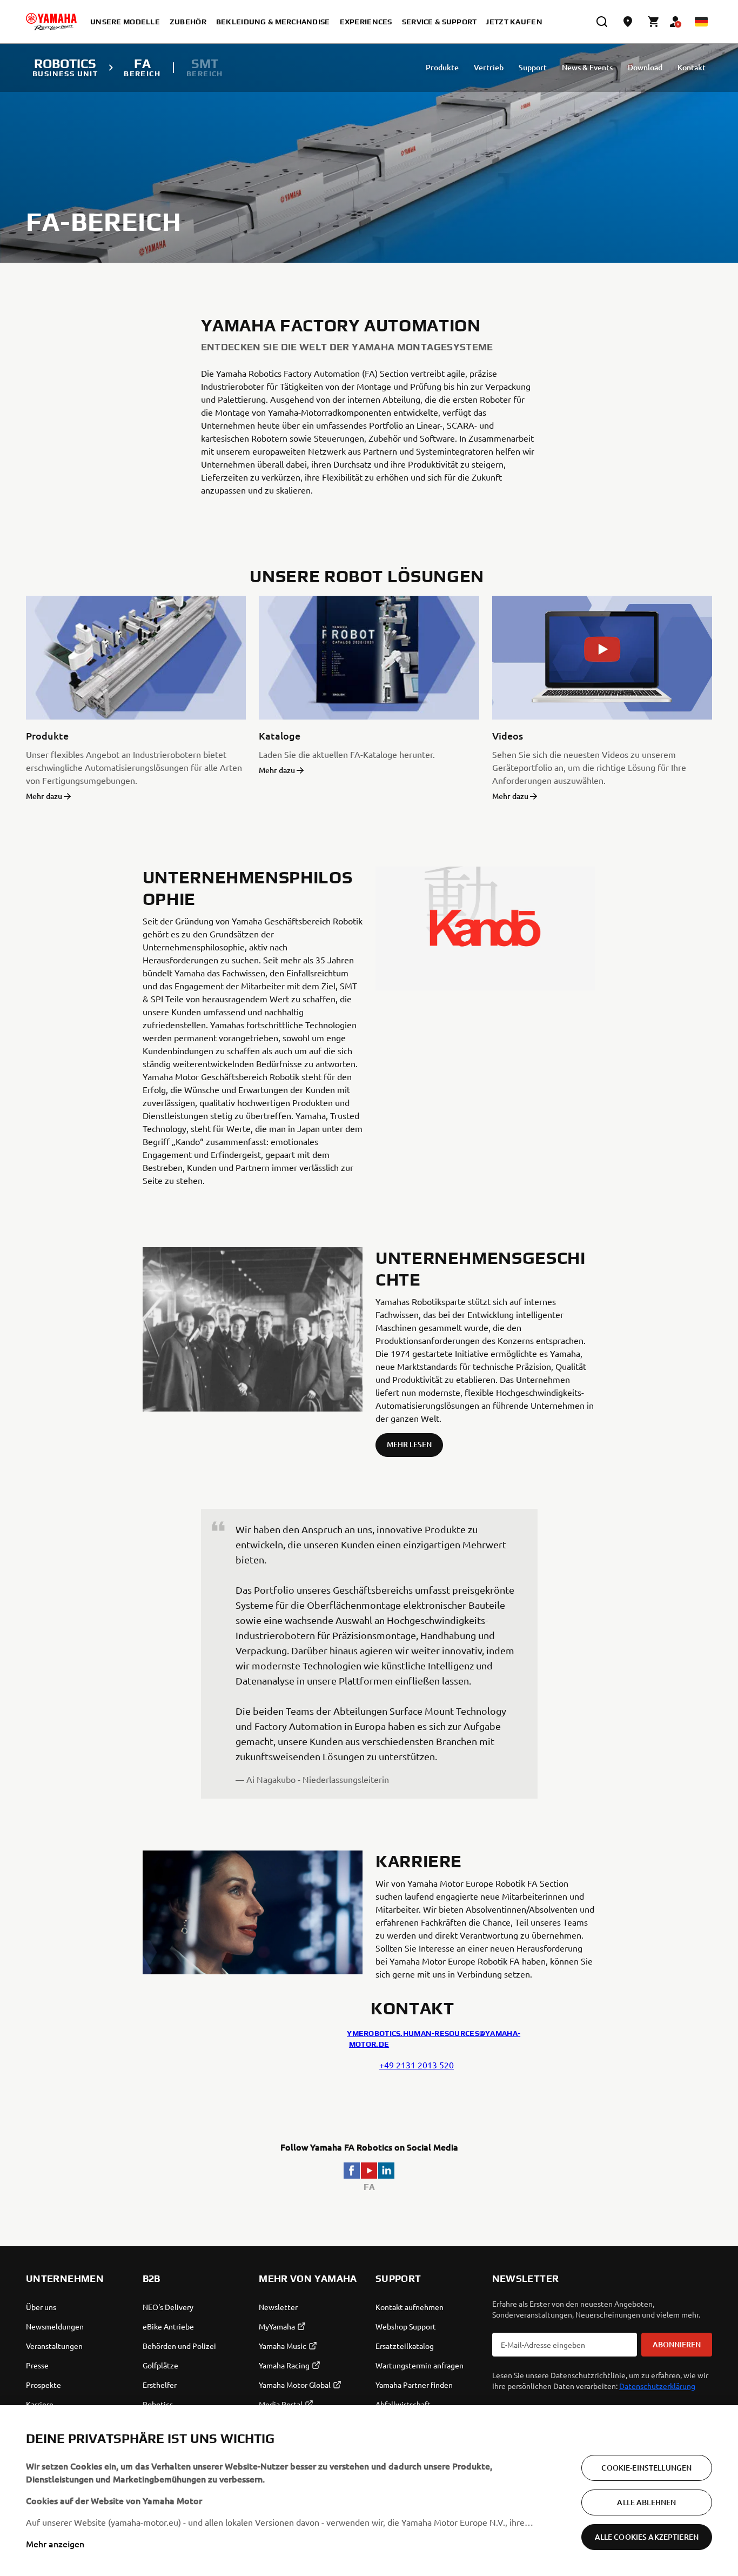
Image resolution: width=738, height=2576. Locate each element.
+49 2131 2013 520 (417, 2065)
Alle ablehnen (646, 2502)
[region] (369, 2491)
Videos (508, 735)
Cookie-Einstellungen (646, 2468)
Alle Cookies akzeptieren (647, 2537)
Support (533, 67)
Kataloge (280, 735)
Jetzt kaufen (514, 22)
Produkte (442, 67)
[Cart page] (654, 22)
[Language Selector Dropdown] (701, 22)
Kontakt (692, 67)
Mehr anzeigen (55, 2544)
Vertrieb (489, 67)
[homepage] (51, 22)
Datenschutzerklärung (657, 2386)
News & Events (587, 67)
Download (645, 67)
